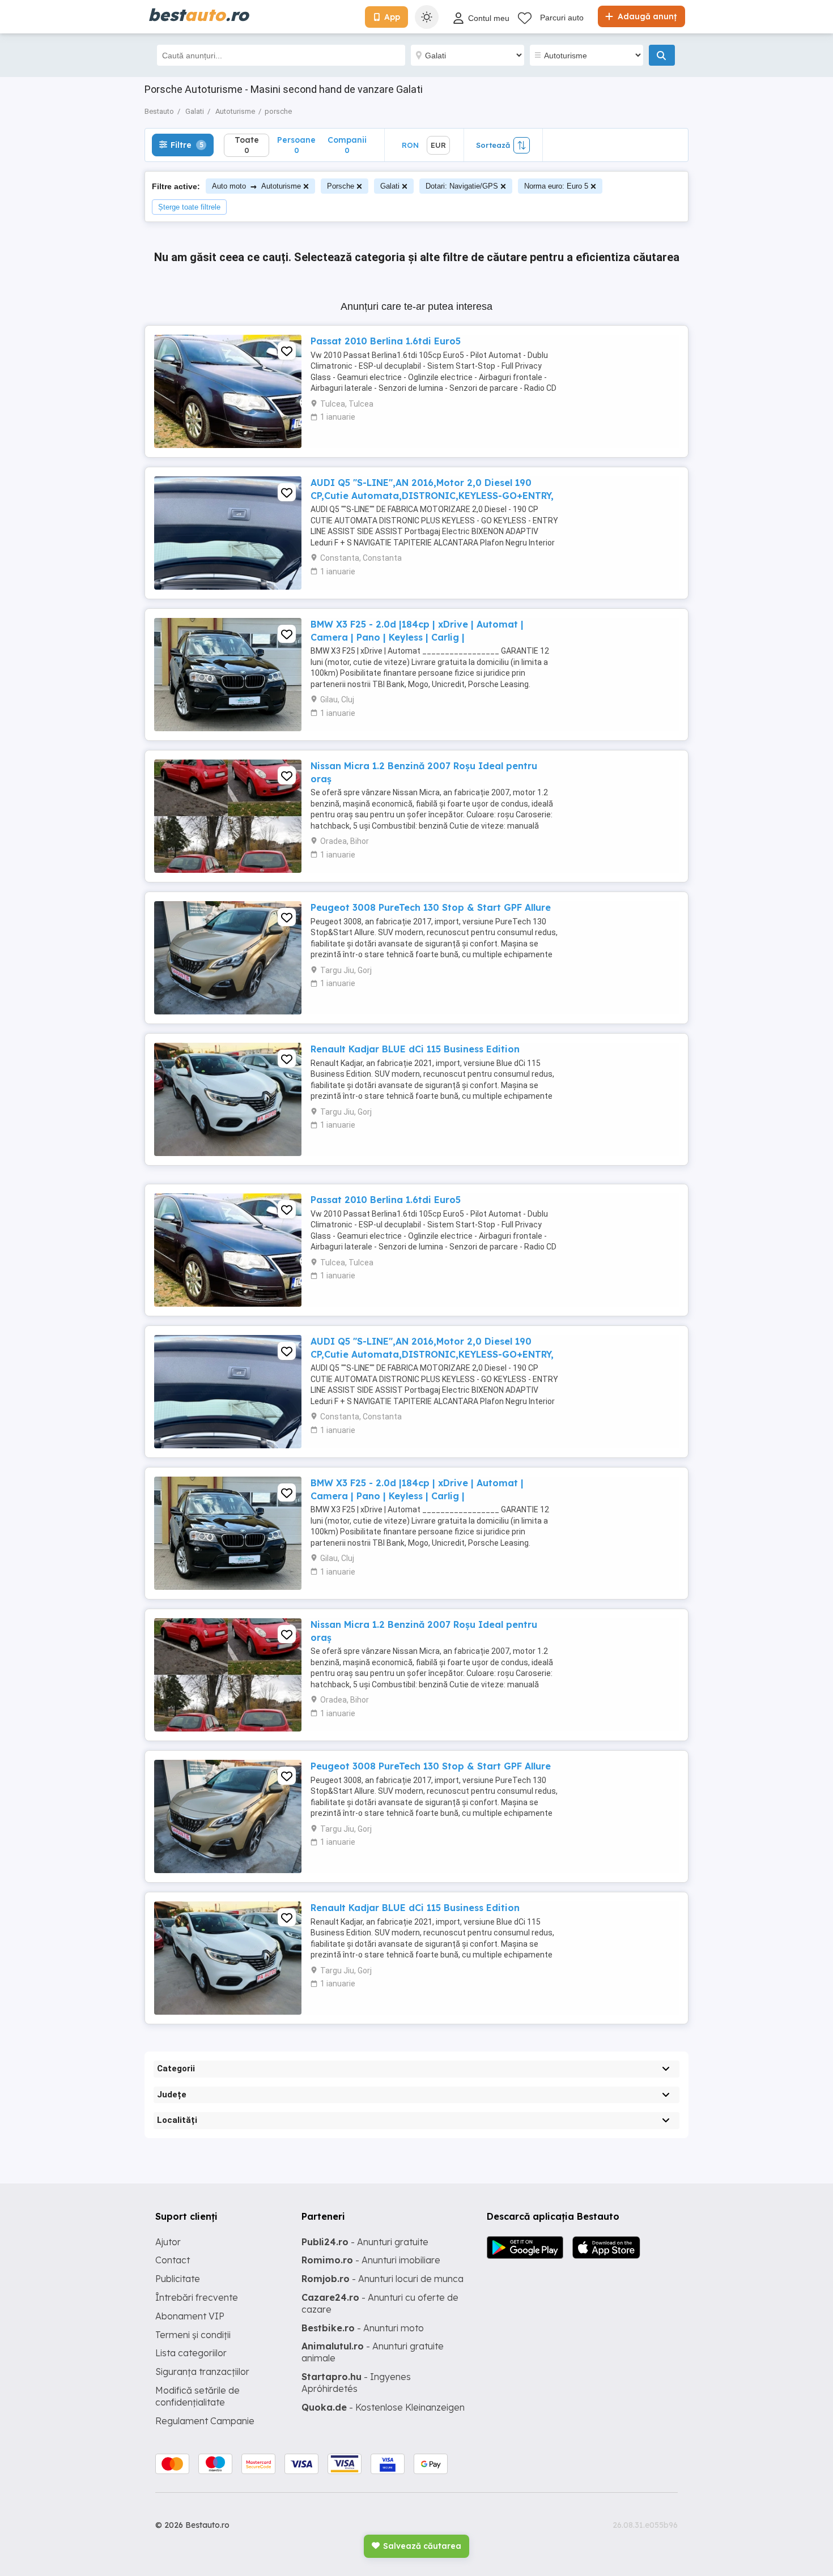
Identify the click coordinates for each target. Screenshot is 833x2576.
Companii (347, 145)
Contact (173, 2260)
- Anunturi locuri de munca (382, 2279)
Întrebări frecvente (197, 2297)
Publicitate (178, 2279)
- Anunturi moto (363, 2328)
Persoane (296, 145)
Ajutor (168, 2242)
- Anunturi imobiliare (371, 2260)
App (392, 17)
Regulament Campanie (205, 2421)
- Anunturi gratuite (365, 2242)
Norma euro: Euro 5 (556, 186)
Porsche (341, 186)
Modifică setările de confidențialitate (197, 2396)
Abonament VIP (190, 2316)
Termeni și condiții (193, 2335)
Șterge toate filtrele (189, 207)
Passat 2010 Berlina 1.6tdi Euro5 (386, 341)
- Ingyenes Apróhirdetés (356, 2383)
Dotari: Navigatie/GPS (462, 186)
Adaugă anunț (646, 16)
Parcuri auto (562, 18)
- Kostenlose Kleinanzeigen (383, 2407)
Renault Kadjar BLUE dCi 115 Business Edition (415, 1049)
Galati (390, 186)
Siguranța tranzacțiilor (202, 2372)
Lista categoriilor (191, 2353)
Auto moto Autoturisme (256, 186)
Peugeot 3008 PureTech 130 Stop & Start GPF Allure (431, 907)
